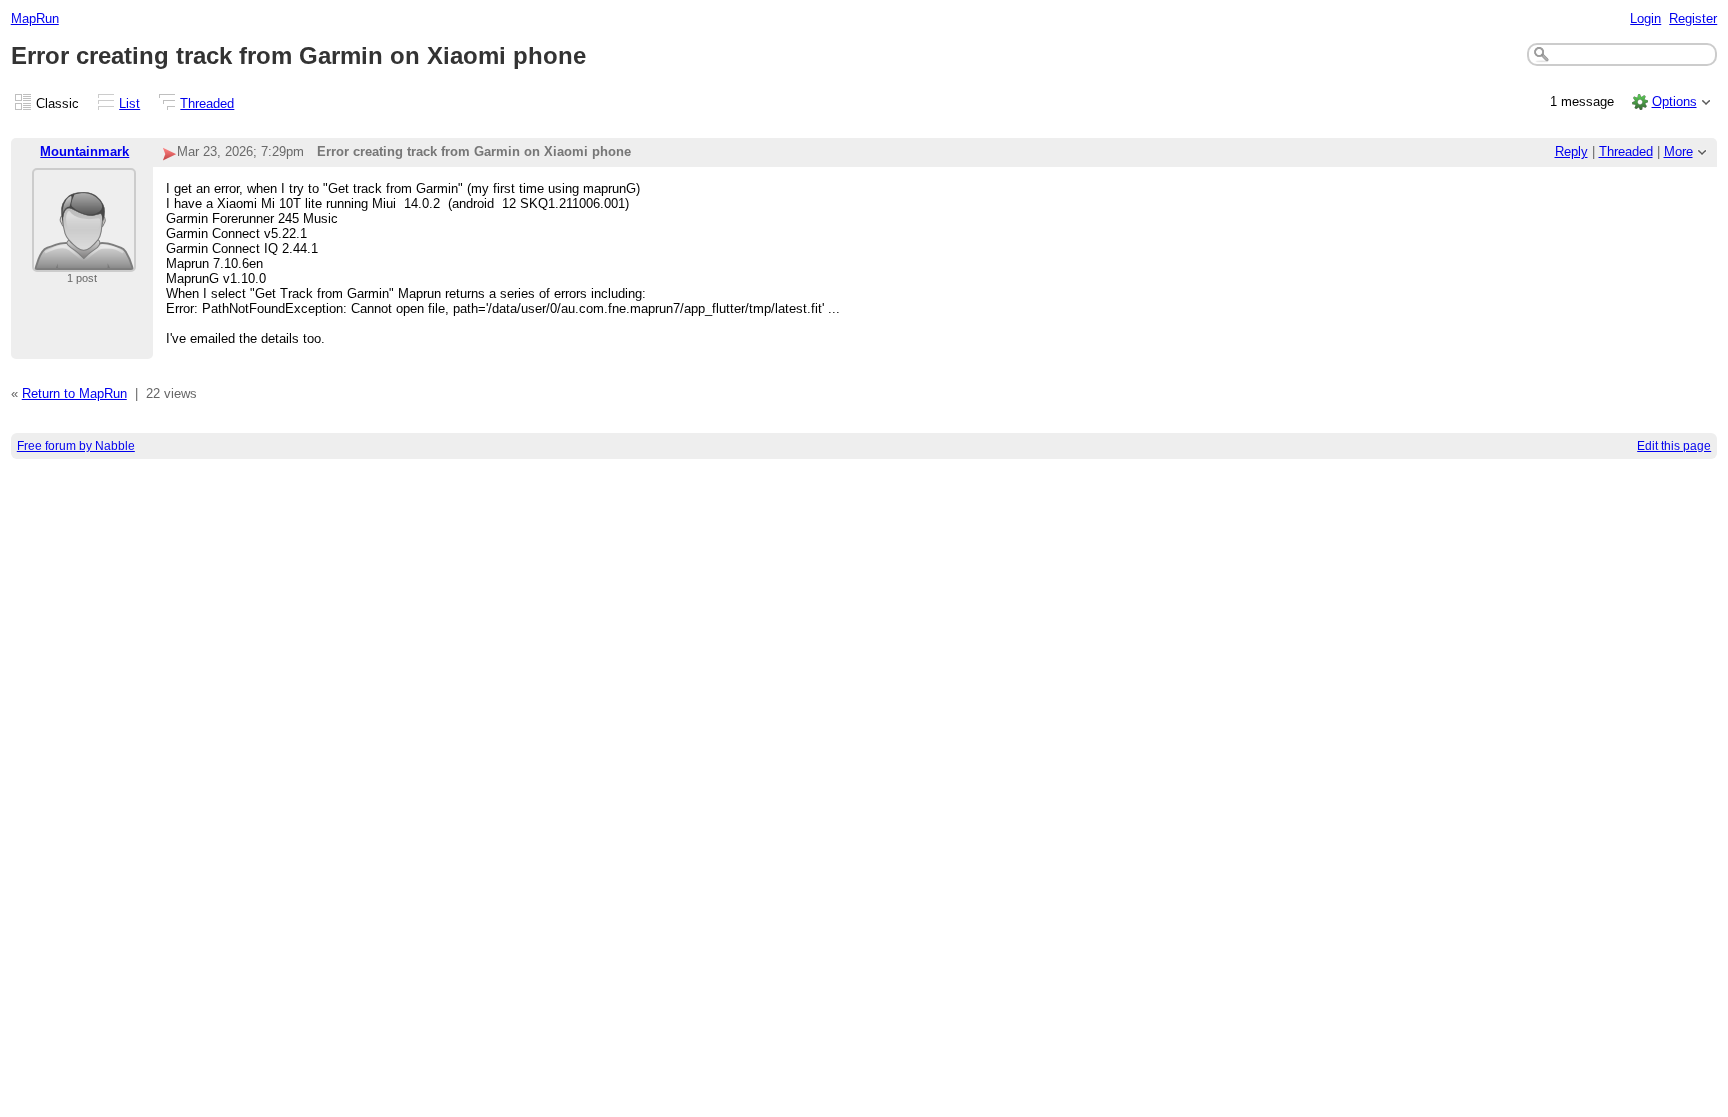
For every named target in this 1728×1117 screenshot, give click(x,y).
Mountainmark (84, 151)
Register (1693, 18)
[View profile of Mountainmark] (84, 259)
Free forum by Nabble (76, 446)
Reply (1571, 151)
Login (1645, 18)
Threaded (207, 103)
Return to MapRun (74, 393)
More (1678, 151)
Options (1674, 101)
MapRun (35, 18)
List (129, 103)
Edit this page (1674, 446)
